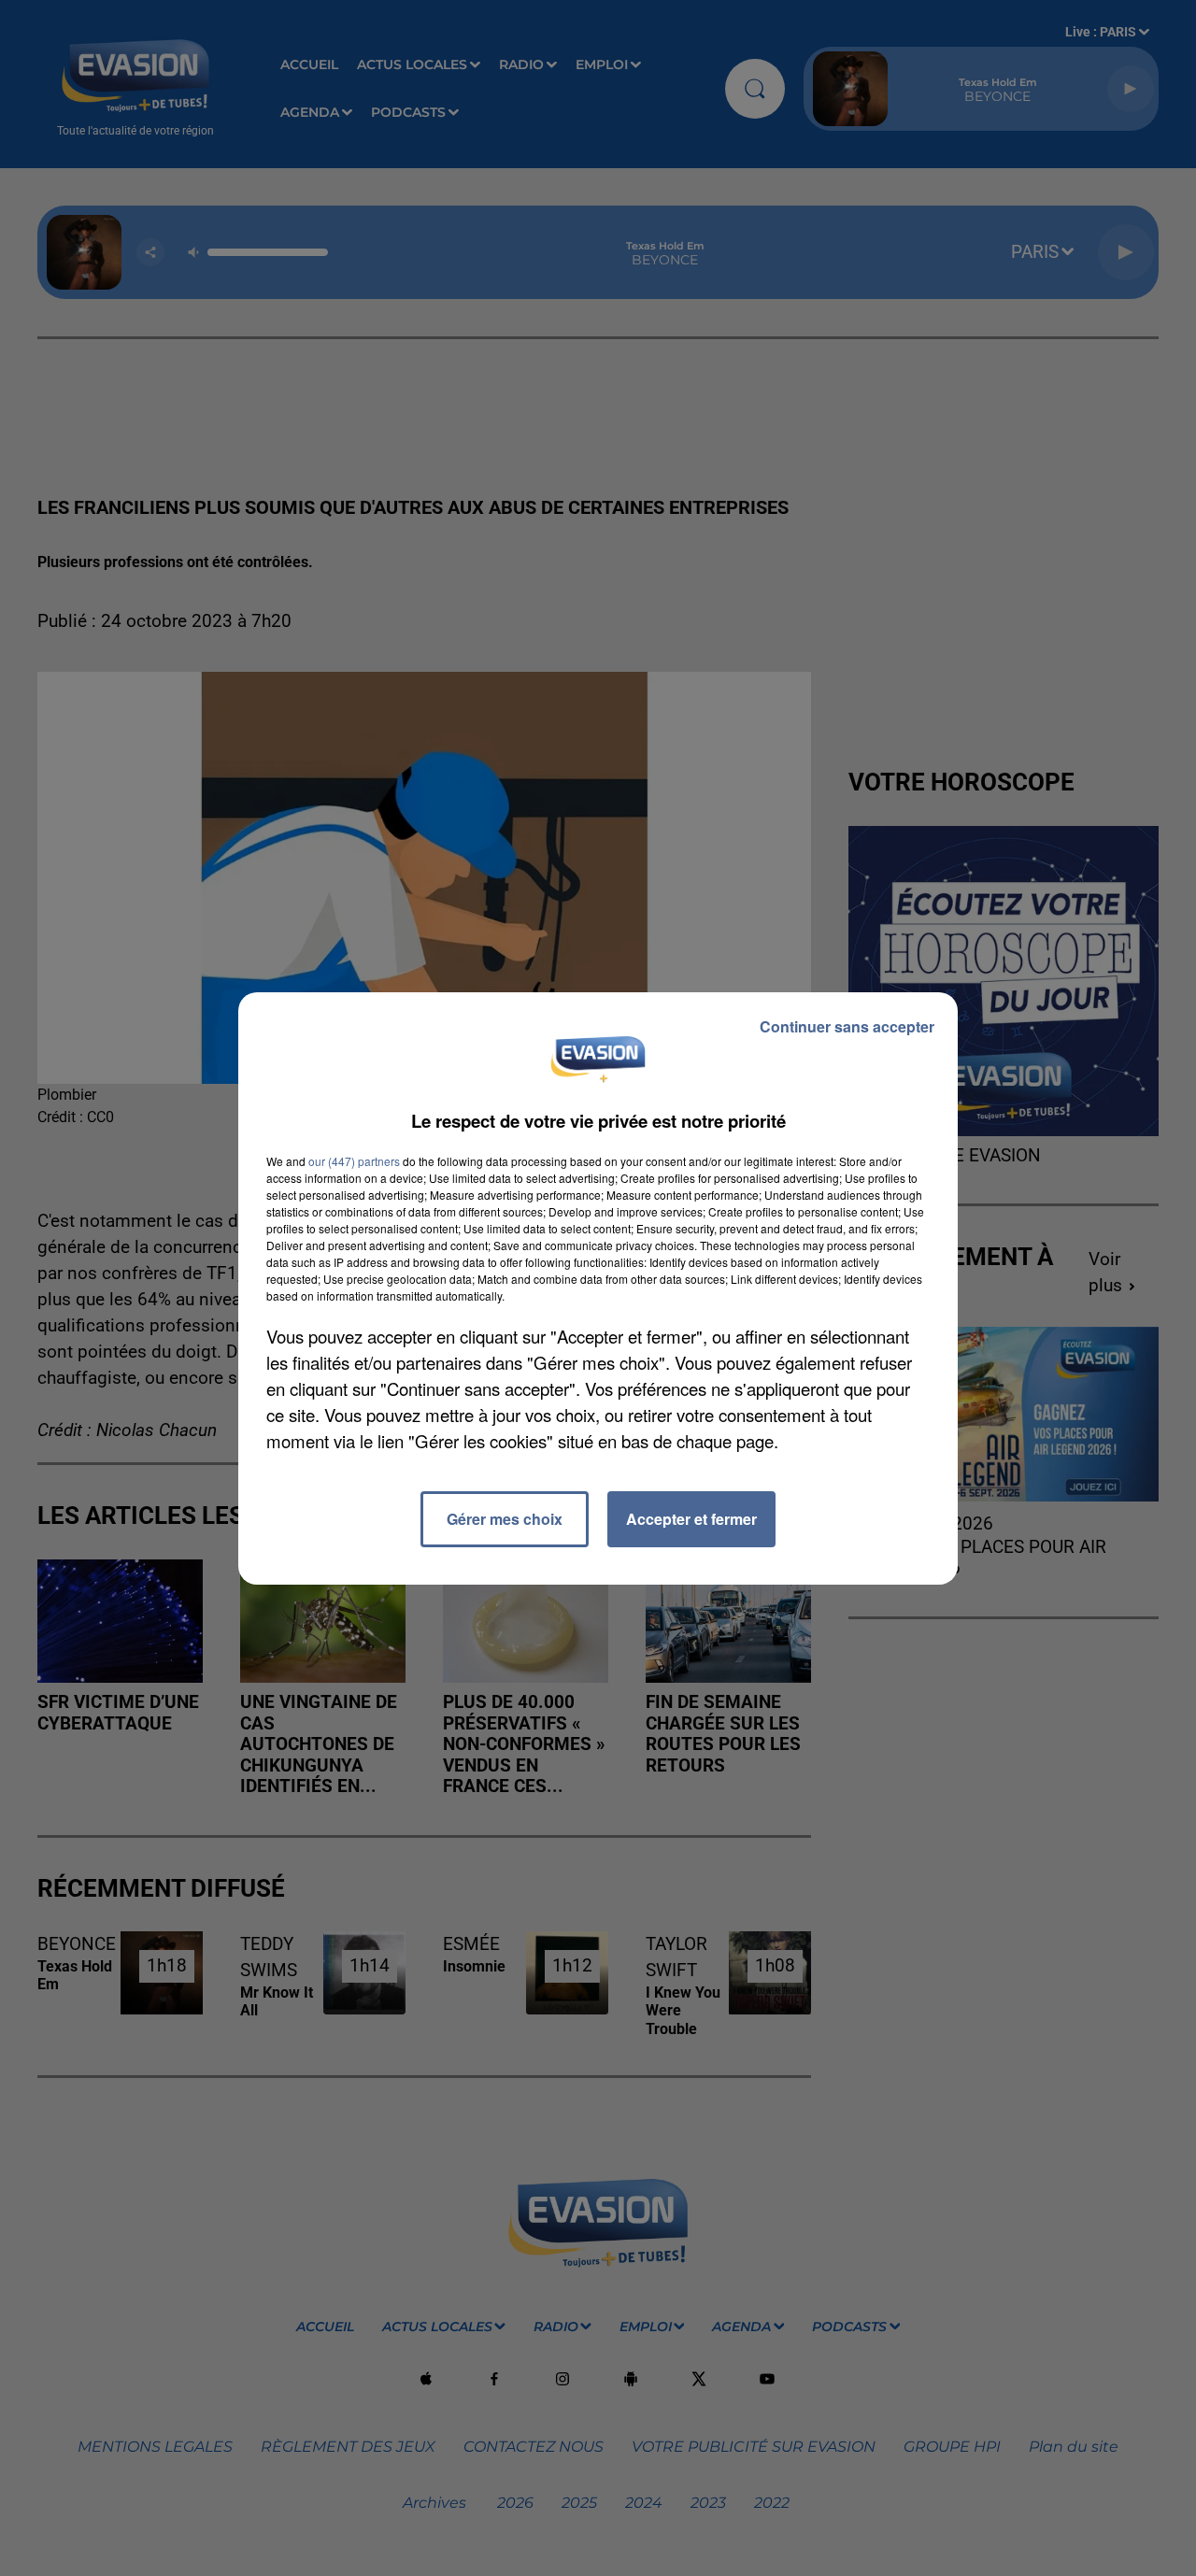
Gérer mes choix (505, 1519)
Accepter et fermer (691, 1519)
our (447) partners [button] (354, 1161)
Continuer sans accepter (847, 1026)
